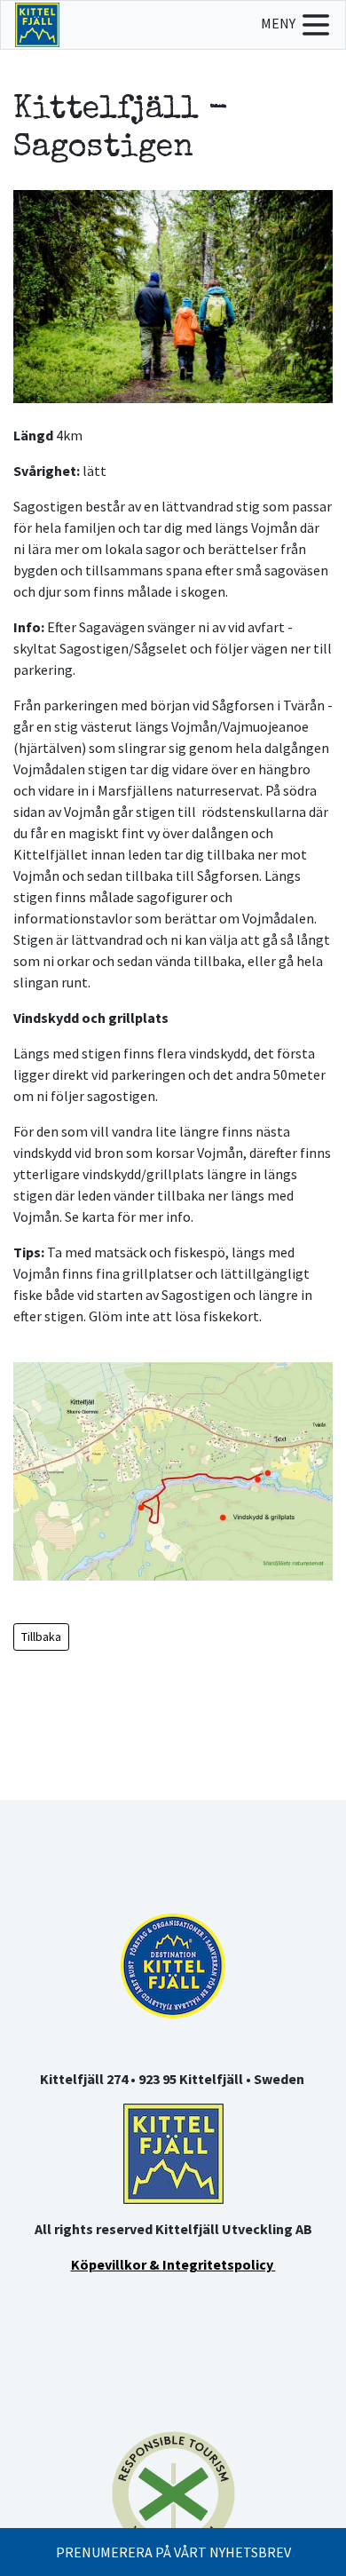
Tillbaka (41, 1637)
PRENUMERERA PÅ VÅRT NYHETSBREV (173, 2552)
